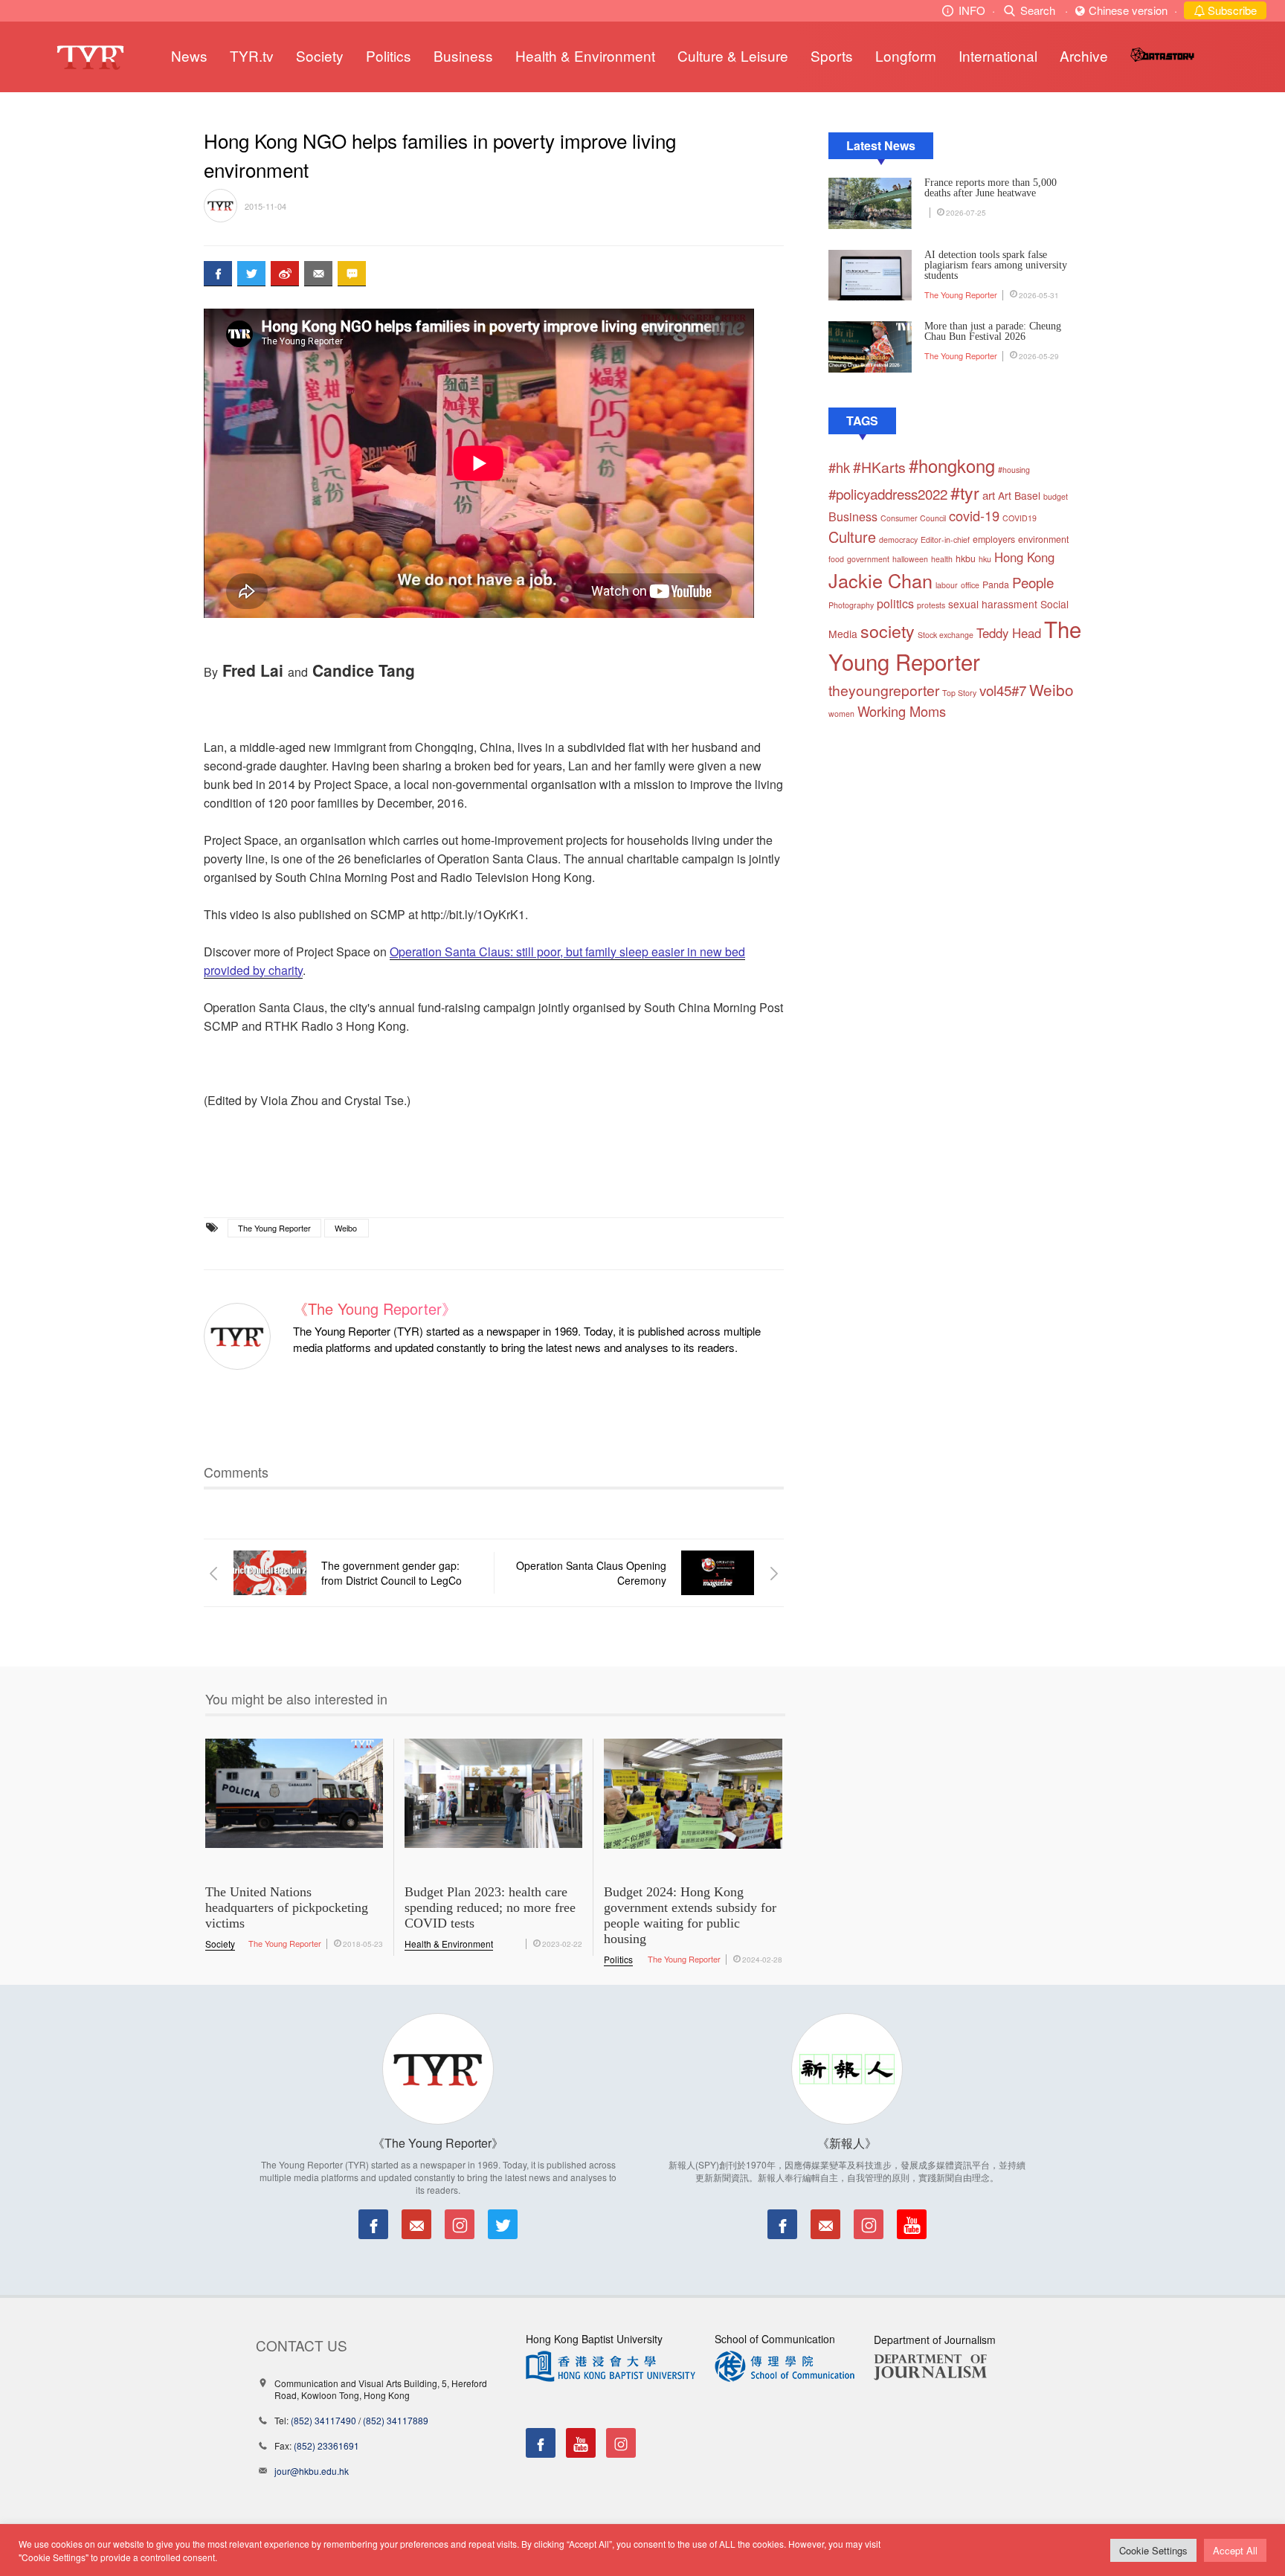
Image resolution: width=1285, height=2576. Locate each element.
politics (895, 603)
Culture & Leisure (733, 55)
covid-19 (974, 515)
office (970, 585)
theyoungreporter (884, 690)
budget (1056, 496)
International (998, 55)
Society (320, 55)
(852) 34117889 (396, 2420)
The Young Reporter (274, 1228)
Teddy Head (1009, 633)
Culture (852, 537)
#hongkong (952, 466)
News (189, 55)
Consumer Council (913, 518)
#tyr (965, 492)
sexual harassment (993, 604)
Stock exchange (946, 635)
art (989, 495)
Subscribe (1231, 10)
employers (994, 539)
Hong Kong (1024, 557)
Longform (906, 55)
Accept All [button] (1235, 2550)
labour (947, 585)
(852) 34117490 (323, 2420)
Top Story (959, 693)
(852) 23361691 (326, 2445)
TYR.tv (252, 55)
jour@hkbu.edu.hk (312, 2471)
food (836, 559)
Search (1038, 10)
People (1033, 582)
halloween (910, 559)
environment (1043, 539)
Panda (996, 585)
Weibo (346, 1228)
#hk (839, 467)
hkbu (966, 558)
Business (463, 55)
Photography (851, 605)
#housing (1014, 470)
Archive (1084, 55)
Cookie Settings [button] (1153, 2550)
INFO (972, 10)
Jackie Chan (880, 580)
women (841, 714)
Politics (389, 55)
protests (931, 605)
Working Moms (902, 711)
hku (985, 559)
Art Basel (1019, 495)
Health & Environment (585, 55)
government (868, 559)
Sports (832, 55)
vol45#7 (1003, 690)
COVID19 (1020, 518)
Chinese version (1128, 10)
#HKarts (879, 467)
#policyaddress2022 (888, 493)
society (888, 631)
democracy (898, 540)
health (942, 559)
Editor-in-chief (945, 540)
